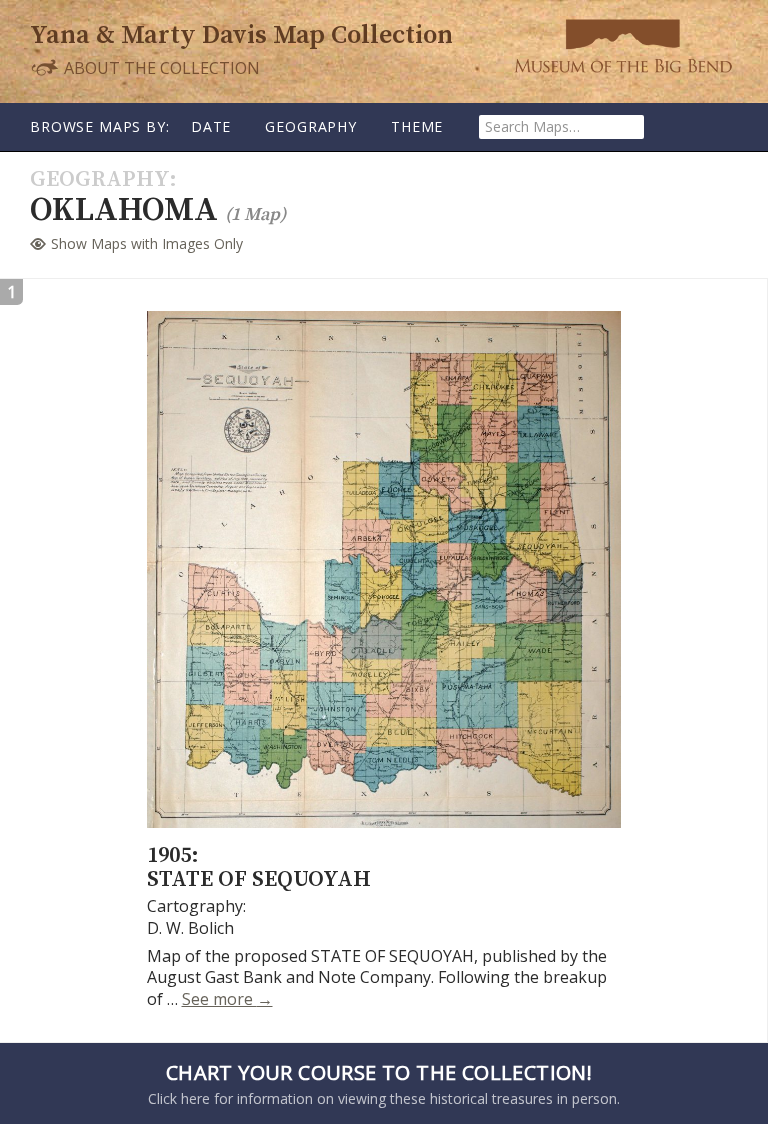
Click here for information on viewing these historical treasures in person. (384, 1083)
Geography (311, 126)
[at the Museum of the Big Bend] (623, 45)
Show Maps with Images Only (147, 243)
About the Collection (160, 67)
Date (211, 126)
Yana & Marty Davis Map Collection (241, 35)
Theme (417, 126)
